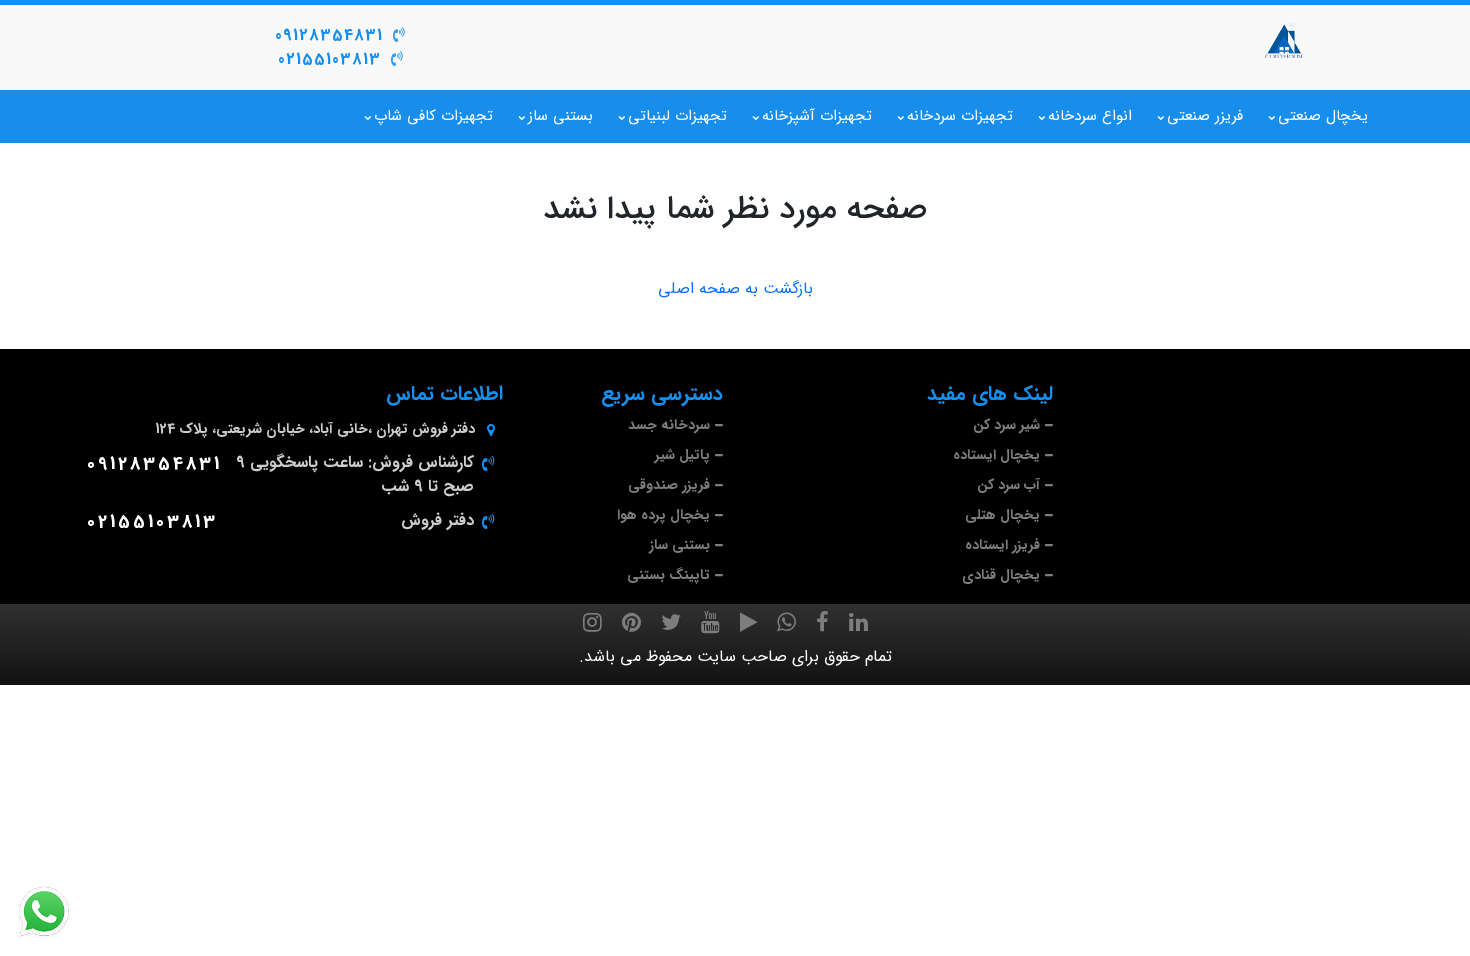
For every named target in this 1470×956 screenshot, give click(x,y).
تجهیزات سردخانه (960, 116)
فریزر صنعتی (1205, 116)
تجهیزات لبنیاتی (677, 116)
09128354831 (329, 35)
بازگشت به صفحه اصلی (735, 289)
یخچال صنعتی (1323, 116)
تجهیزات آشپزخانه (817, 116)
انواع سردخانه (1090, 116)
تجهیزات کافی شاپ (433, 116)
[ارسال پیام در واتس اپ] (56, 912)
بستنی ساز (560, 116)
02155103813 (329, 59)
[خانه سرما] (1285, 40)
